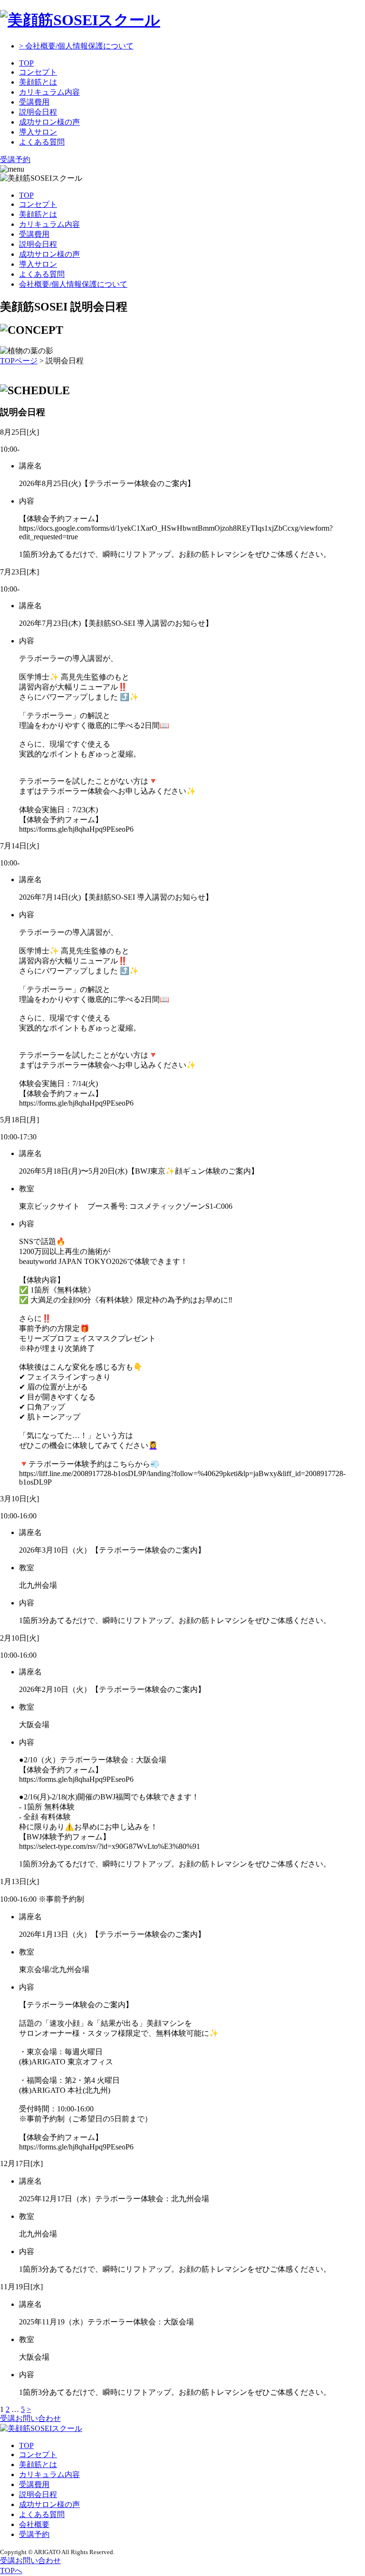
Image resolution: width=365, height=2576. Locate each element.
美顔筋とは (38, 82)
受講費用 (34, 102)
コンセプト (38, 72)
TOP (26, 63)
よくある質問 (42, 142)
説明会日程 (38, 112)
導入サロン (38, 132)
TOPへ (11, 2571)
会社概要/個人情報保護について (73, 284)
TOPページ (19, 361)
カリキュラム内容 (49, 92)
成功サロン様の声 (49, 122)
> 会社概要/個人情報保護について (76, 46)
